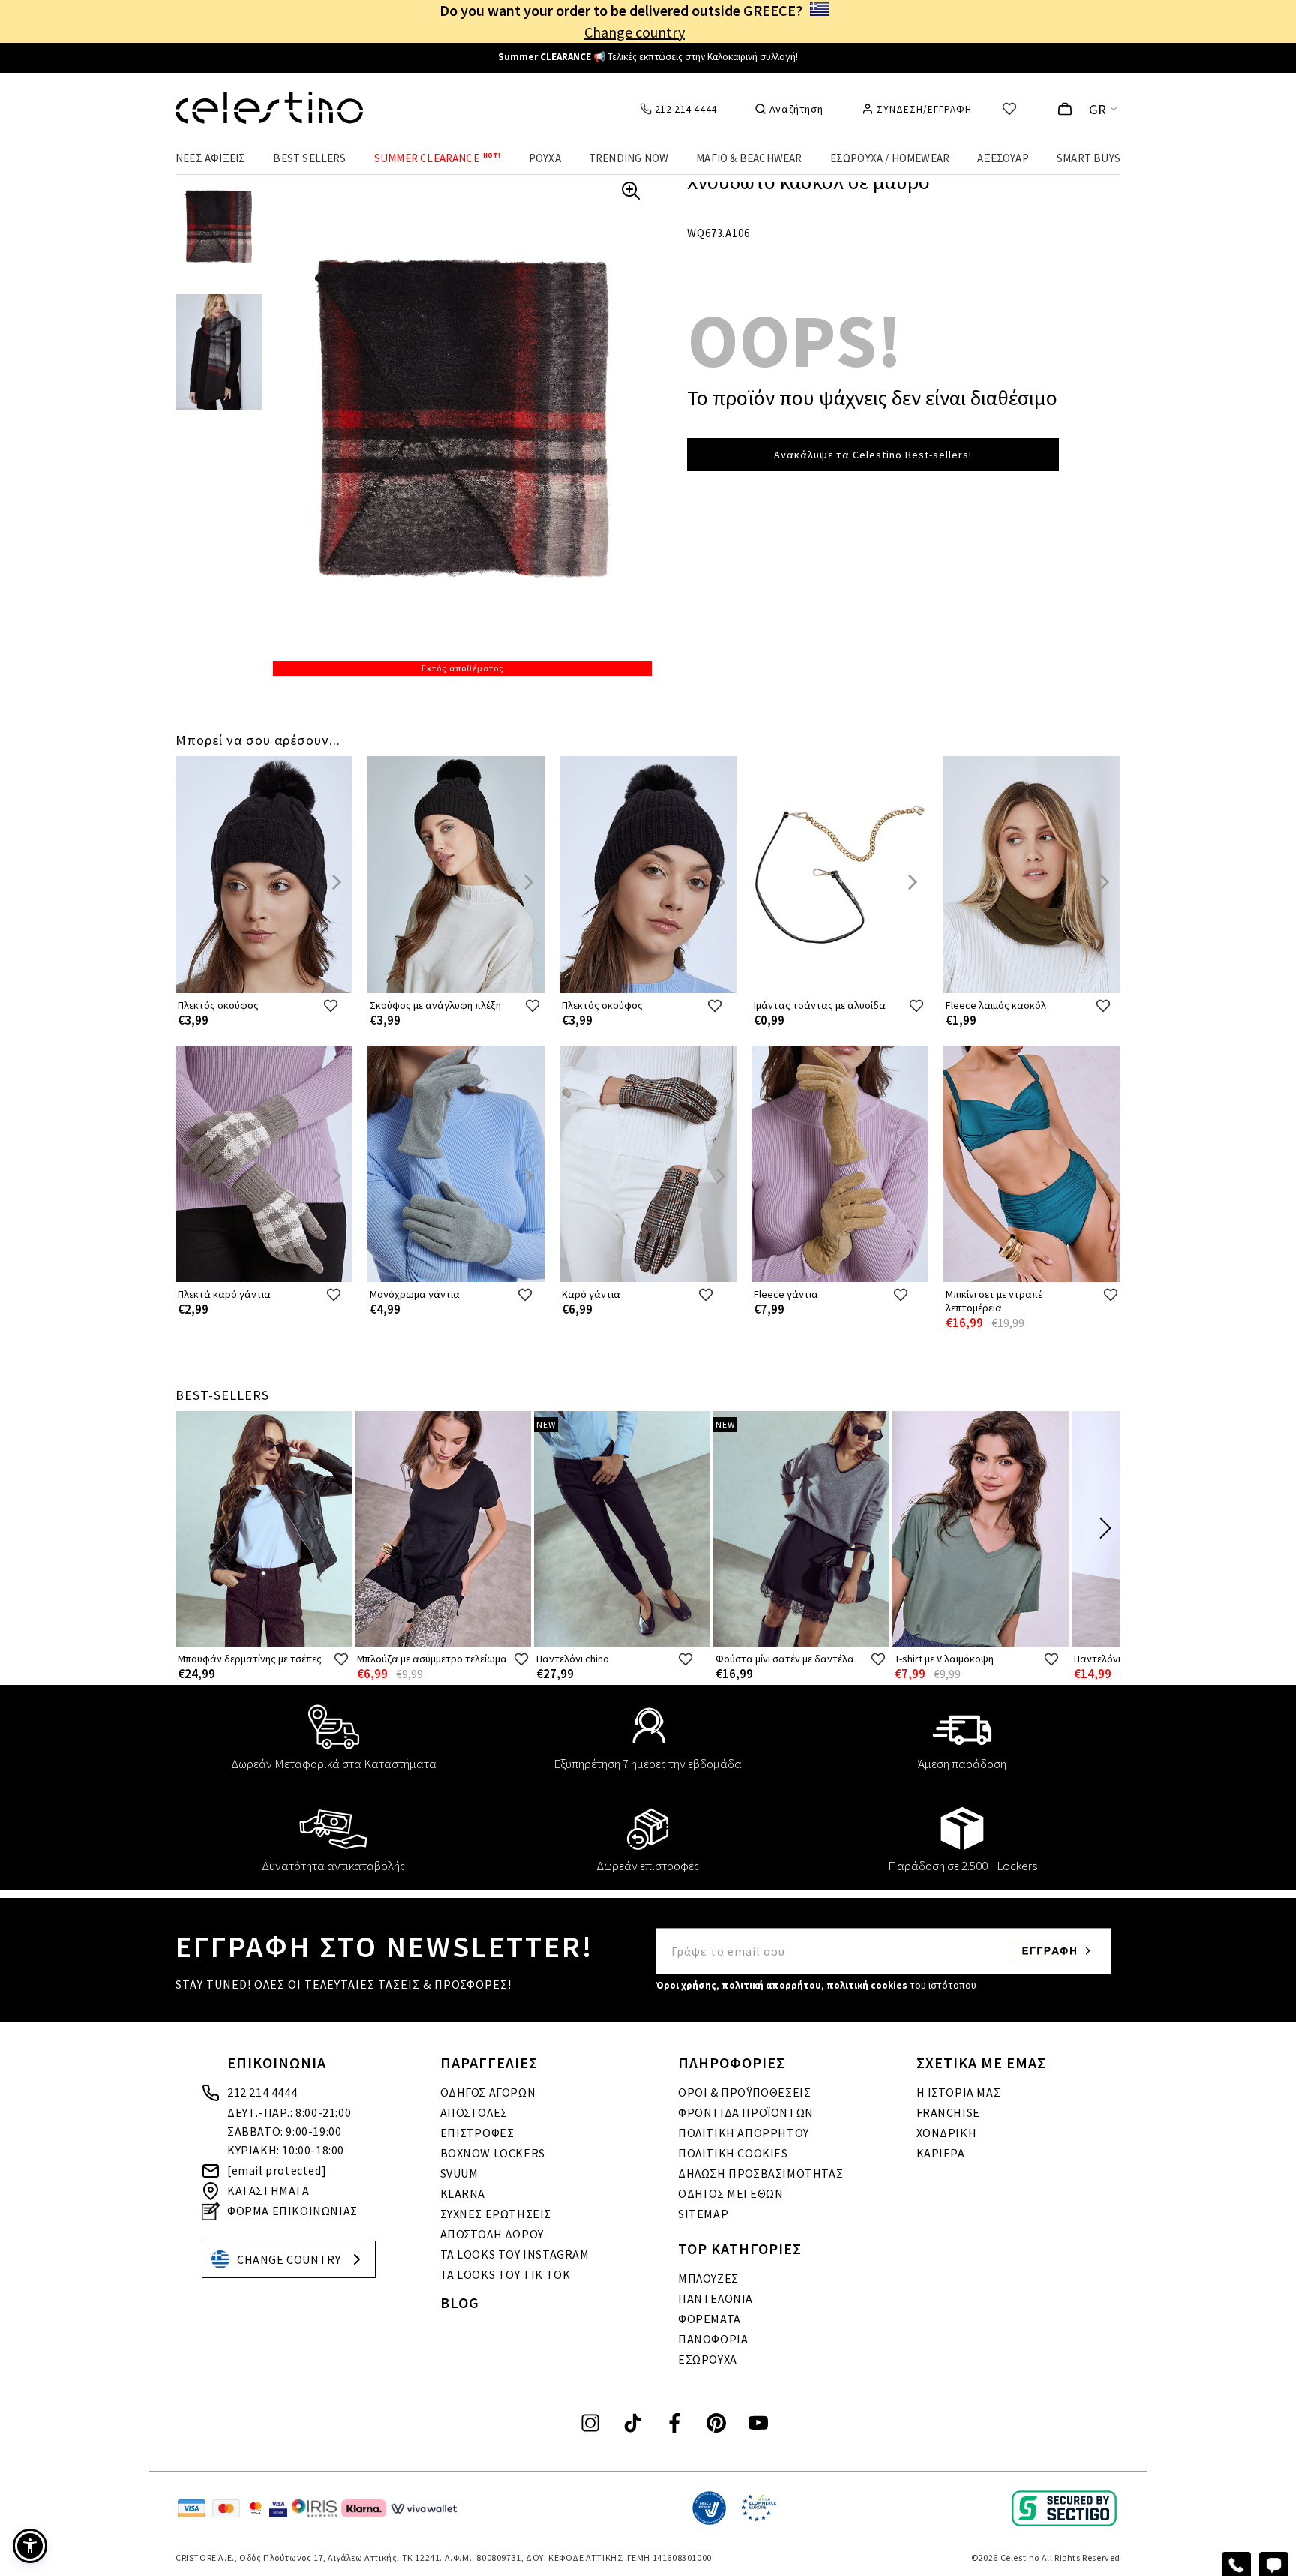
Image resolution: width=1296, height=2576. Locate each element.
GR (1098, 109)
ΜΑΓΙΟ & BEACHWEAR (749, 158)
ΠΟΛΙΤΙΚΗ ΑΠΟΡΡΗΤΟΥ (744, 2133)
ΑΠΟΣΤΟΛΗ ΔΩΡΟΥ (492, 2234)
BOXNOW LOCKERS (493, 2153)
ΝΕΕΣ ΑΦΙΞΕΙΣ (210, 158)
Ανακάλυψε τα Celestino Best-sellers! (873, 455)
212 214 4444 (262, 2092)
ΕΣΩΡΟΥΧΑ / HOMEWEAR (890, 158)
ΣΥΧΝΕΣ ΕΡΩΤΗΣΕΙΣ (496, 2214)
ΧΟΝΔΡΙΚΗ (947, 2133)
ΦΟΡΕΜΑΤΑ (709, 2319)
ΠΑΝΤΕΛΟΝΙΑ (715, 2298)
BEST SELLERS (309, 158)
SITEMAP (703, 2214)
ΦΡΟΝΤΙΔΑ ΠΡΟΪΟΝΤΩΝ (746, 2112)
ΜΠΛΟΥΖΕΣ (708, 2278)
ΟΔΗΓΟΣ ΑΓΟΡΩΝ (488, 2092)
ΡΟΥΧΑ (545, 158)
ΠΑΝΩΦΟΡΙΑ (713, 2339)
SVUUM (459, 2173)
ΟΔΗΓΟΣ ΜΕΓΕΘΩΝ (730, 2193)
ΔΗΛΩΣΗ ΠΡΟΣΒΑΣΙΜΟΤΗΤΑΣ (760, 2173)
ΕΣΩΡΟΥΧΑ (708, 2359)
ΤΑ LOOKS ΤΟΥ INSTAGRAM (515, 2254)
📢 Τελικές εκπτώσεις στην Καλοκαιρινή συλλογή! (648, 57)
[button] (30, 2546)
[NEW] (622, 1643)
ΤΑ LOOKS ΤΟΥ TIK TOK (505, 2274)
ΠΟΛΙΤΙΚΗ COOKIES (733, 2153)
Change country (634, 32)
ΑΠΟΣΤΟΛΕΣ (474, 2112)
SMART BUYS (1089, 158)
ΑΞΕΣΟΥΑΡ (1003, 158)
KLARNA (463, 2193)
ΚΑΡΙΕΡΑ (941, 2153)
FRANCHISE (948, 2112)
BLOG (460, 2303)
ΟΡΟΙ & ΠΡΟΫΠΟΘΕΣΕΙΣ (744, 2092)
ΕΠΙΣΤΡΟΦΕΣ (477, 2133)
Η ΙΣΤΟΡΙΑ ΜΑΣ (959, 2092)
